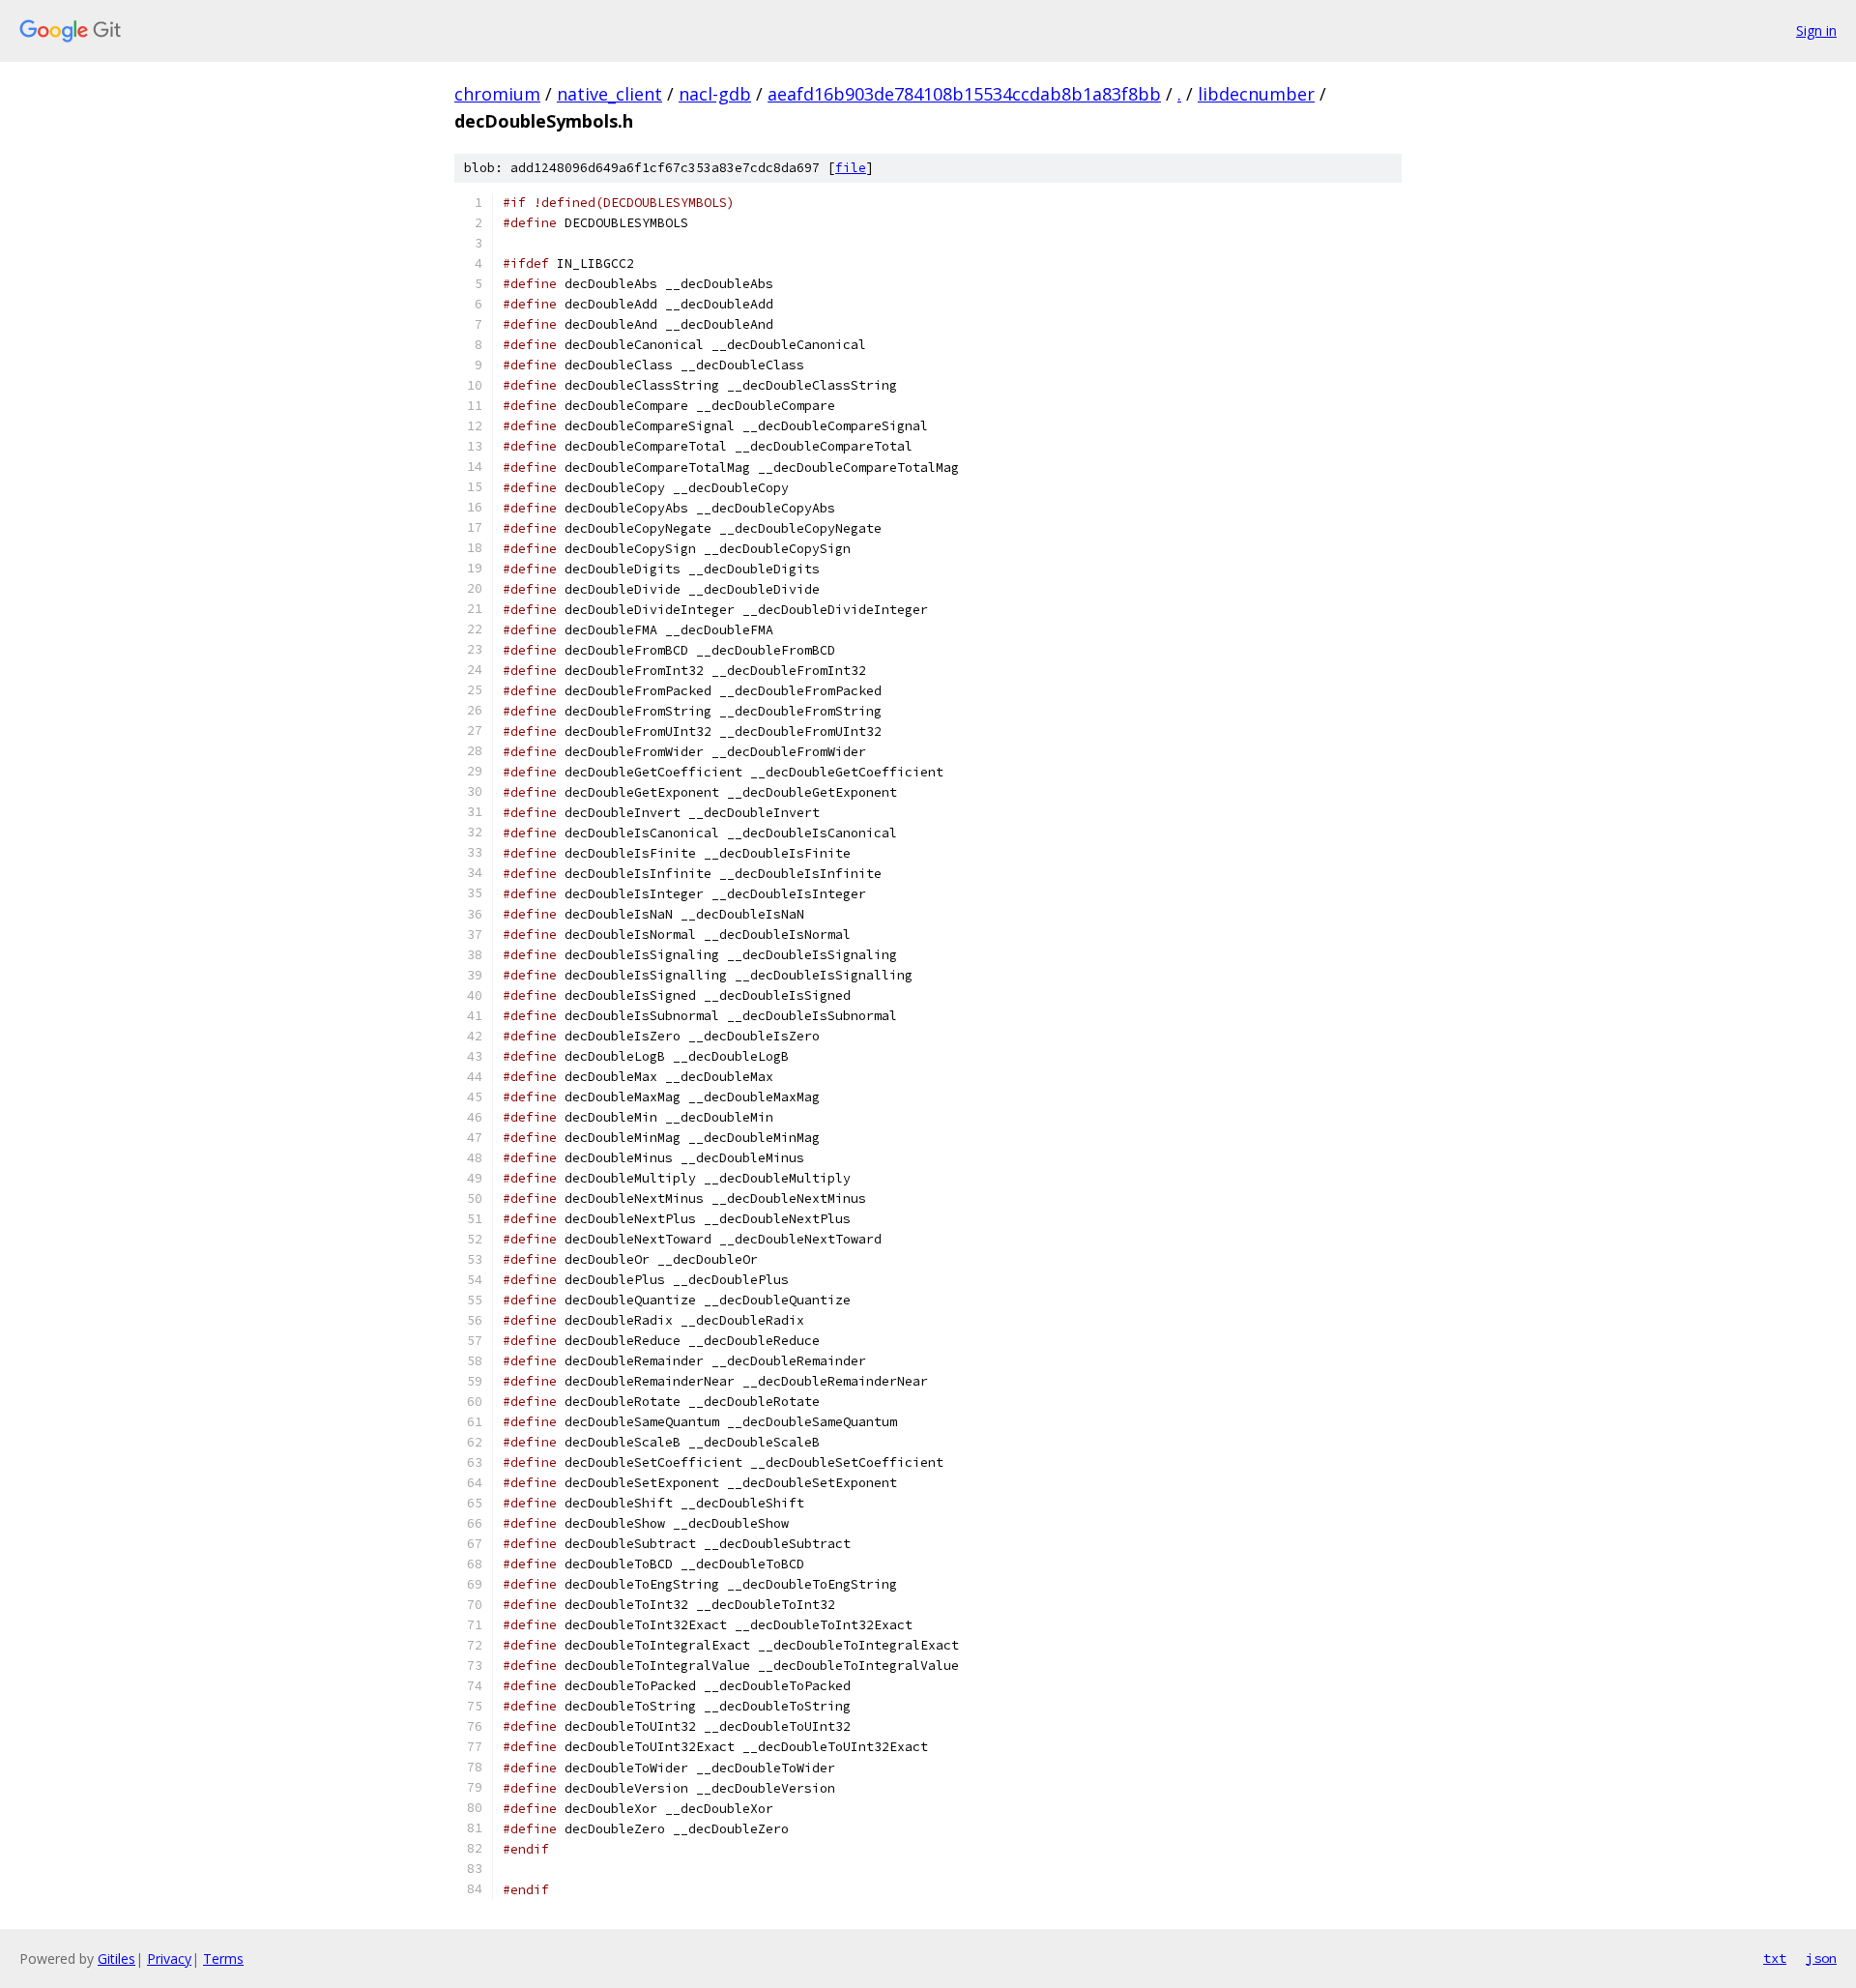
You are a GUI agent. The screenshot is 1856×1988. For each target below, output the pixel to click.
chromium (497, 94)
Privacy (169, 1959)
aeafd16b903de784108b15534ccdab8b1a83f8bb (964, 94)
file (851, 168)
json (1821, 1958)
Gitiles (116, 1959)
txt (1775, 1958)
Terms (223, 1959)
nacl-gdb (715, 94)
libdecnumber (1256, 94)
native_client (609, 94)
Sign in (1816, 30)
